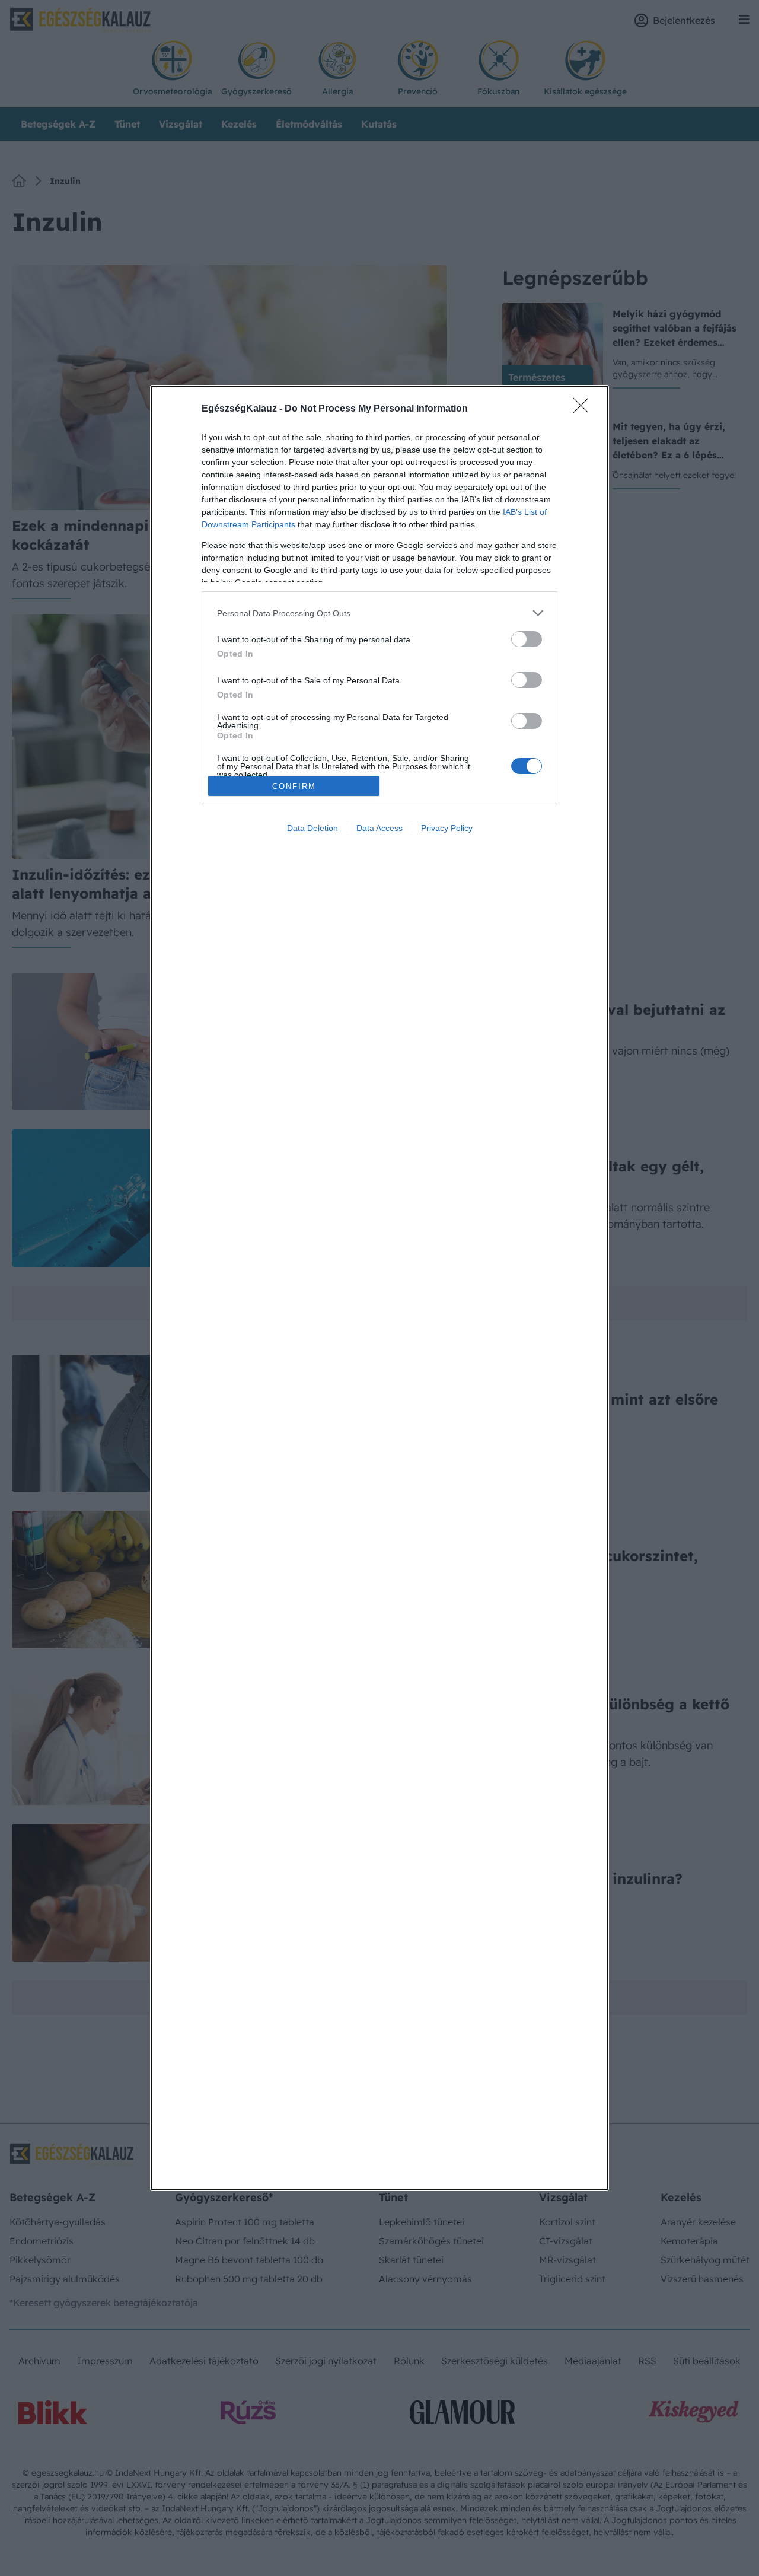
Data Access (379, 828)
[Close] (585, 409)
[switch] (527, 639)
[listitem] (379, 613)
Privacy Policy (447, 828)
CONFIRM (294, 786)
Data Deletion (312, 828)
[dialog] (379, 1288)
